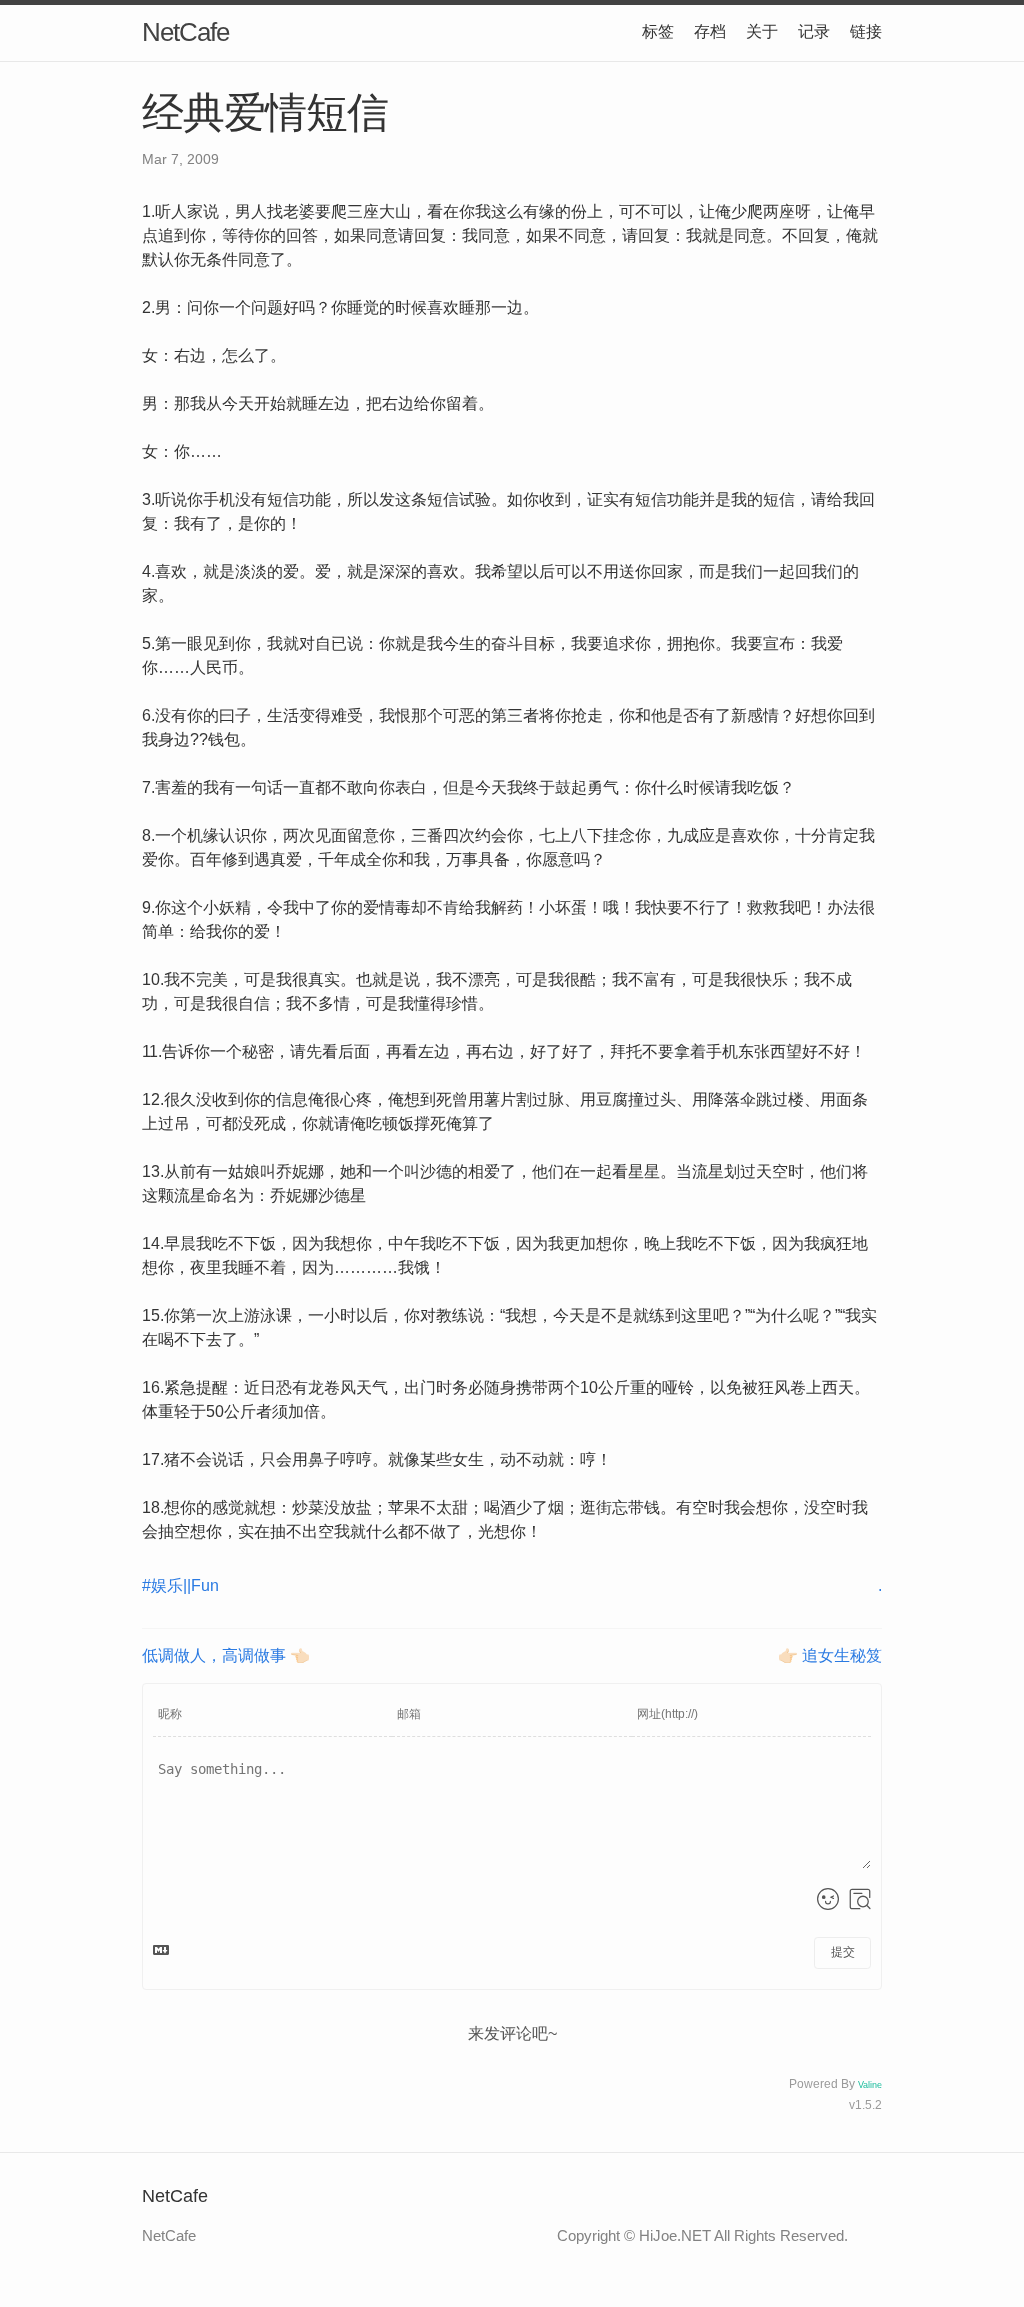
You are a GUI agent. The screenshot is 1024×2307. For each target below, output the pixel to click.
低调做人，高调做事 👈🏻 (226, 1655)
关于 (762, 31)
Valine (870, 2085)
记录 (814, 31)
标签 (658, 31)
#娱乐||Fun (180, 1585)
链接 (866, 31)
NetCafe (185, 32)
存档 (710, 31)
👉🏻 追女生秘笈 (830, 1655)
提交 (843, 1952)
